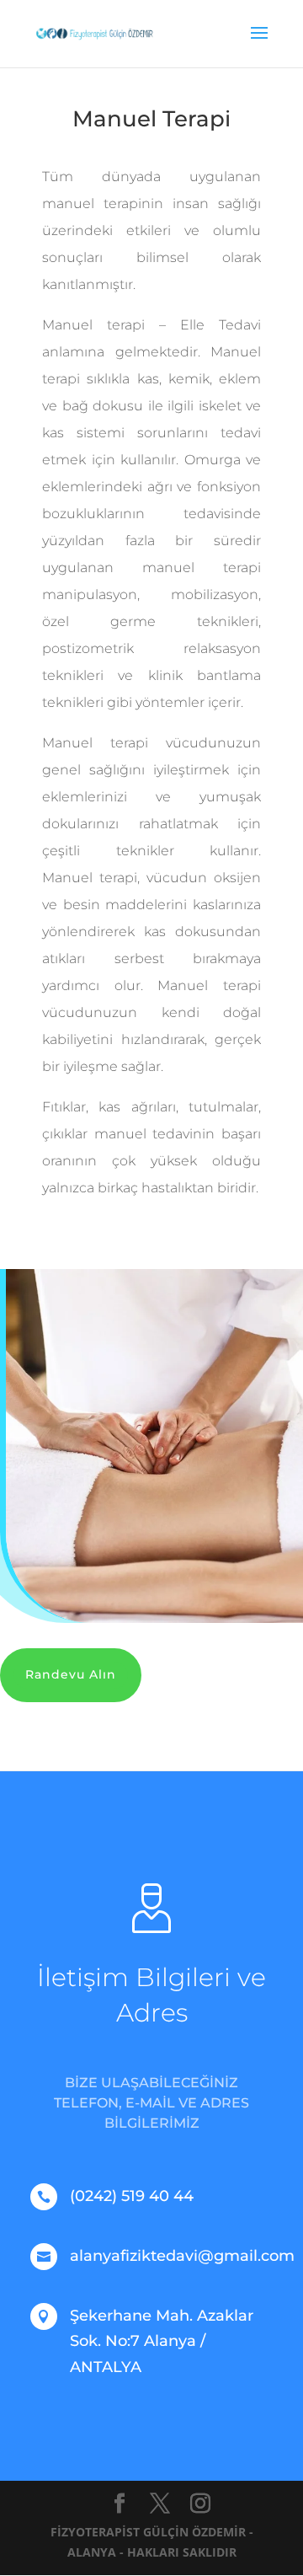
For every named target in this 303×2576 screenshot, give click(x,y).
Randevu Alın (71, 1674)
